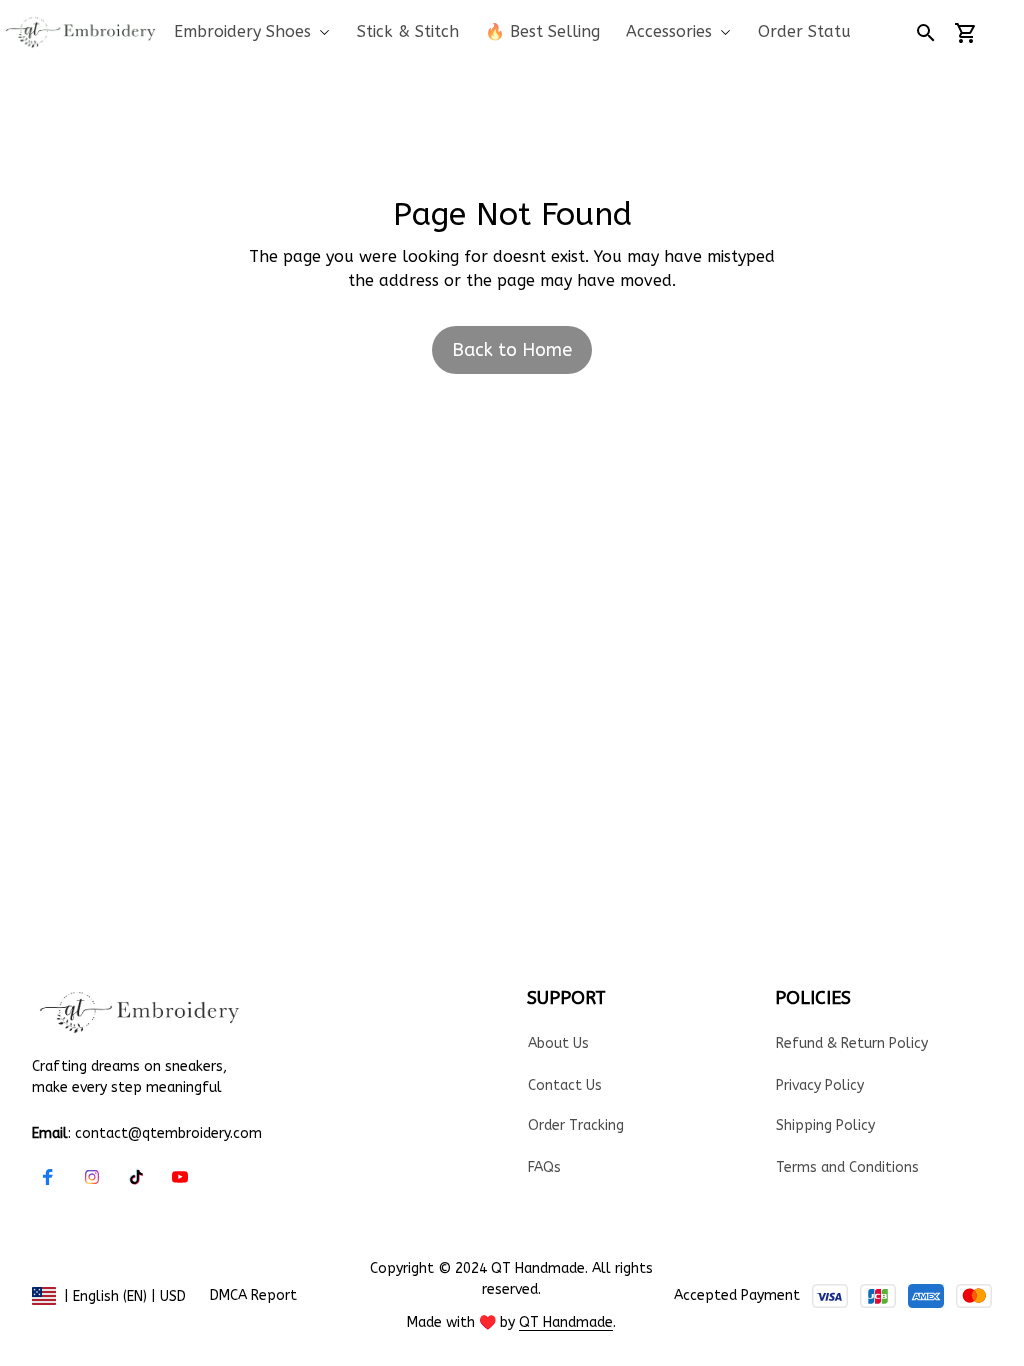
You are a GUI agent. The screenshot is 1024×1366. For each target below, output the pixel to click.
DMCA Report (253, 1295)
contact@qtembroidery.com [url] (168, 1133)
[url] (566, 1323)
